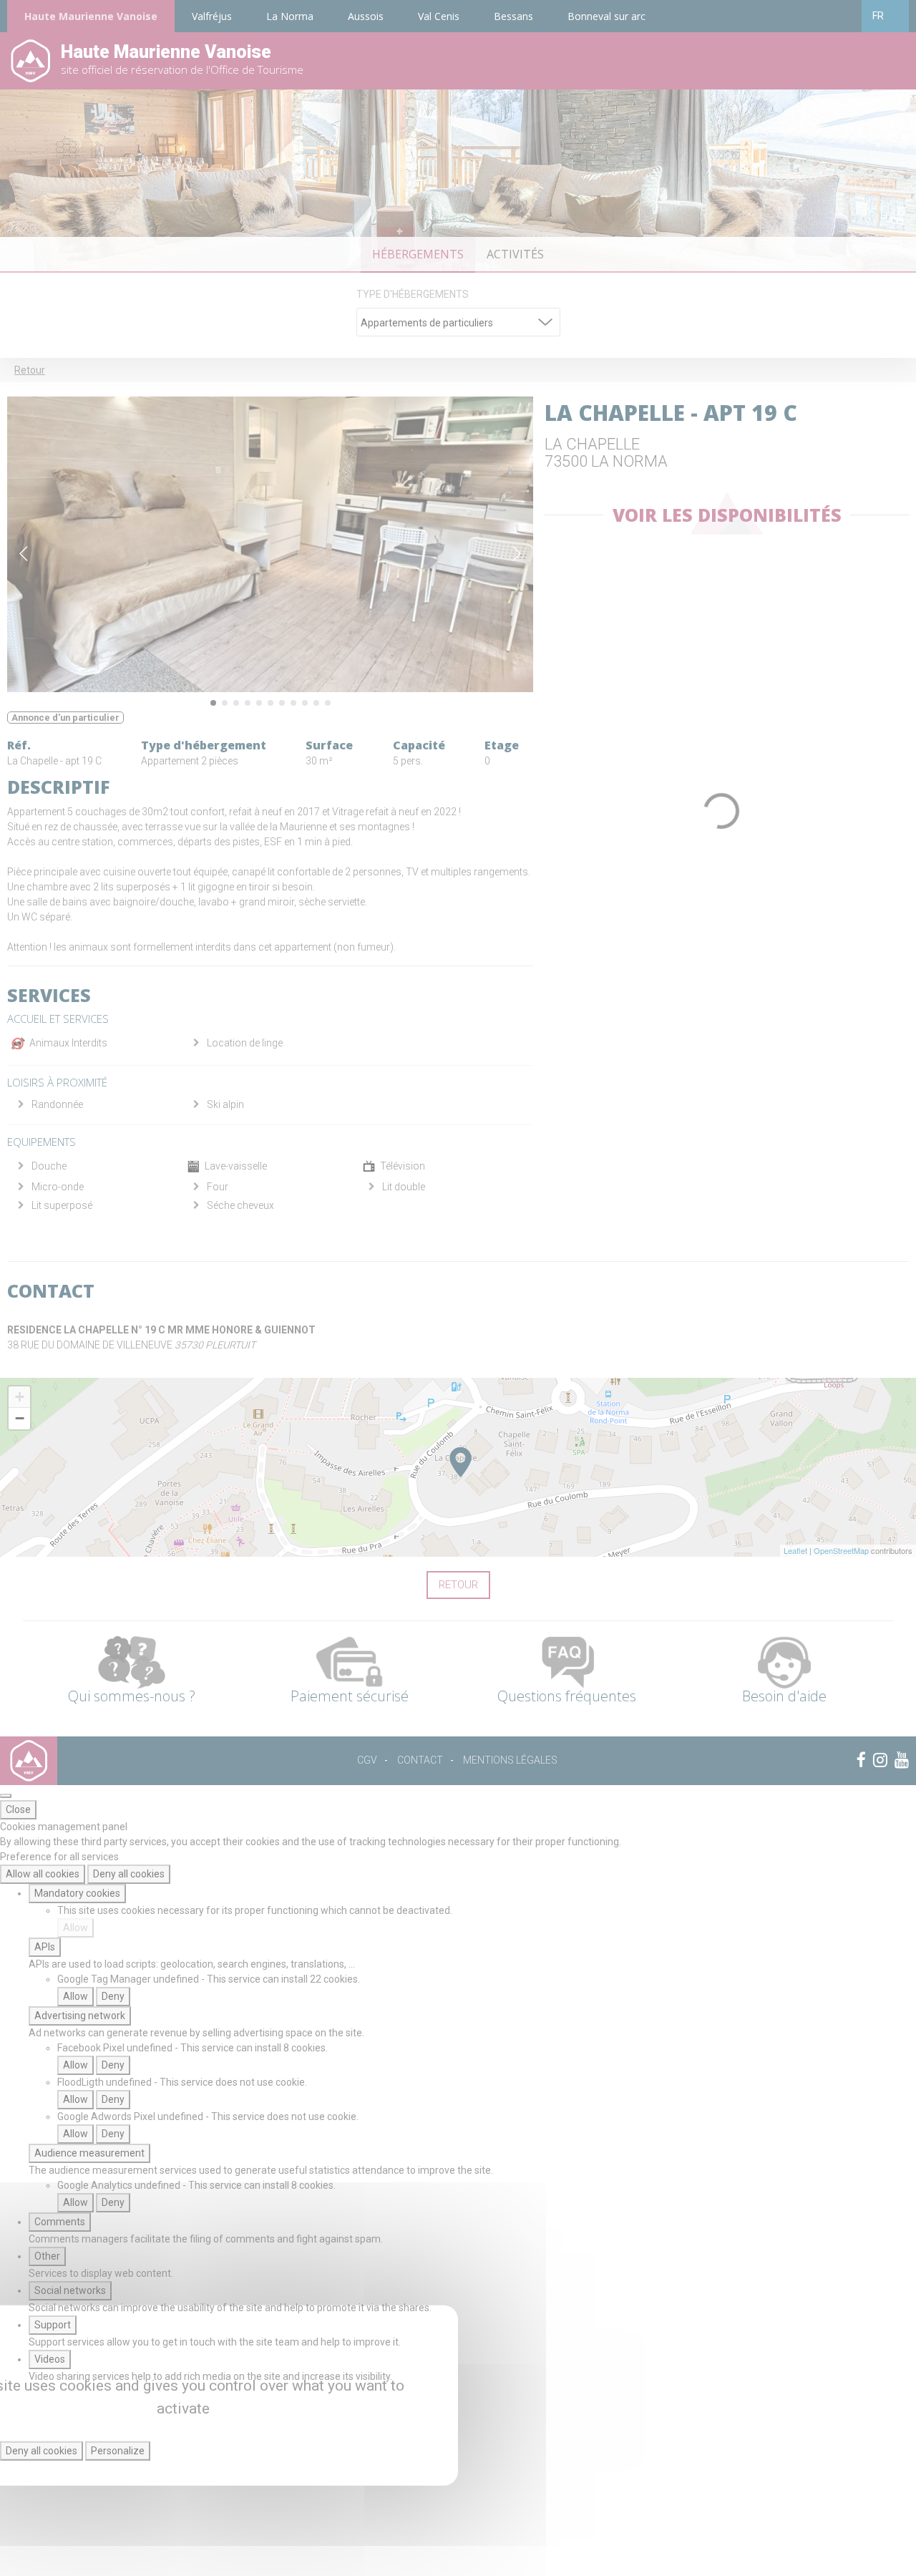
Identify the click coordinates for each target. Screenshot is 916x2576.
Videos (50, 2359)
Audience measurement (89, 2153)
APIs (45, 1947)
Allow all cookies (43, 1874)
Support (53, 2325)
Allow (75, 1928)
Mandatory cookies (77, 1893)
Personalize (118, 2451)
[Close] (6, 1796)
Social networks (70, 2290)
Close (18, 1809)
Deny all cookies (129, 1874)
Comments (60, 2222)
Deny (113, 1996)
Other (47, 2256)
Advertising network (80, 2016)
